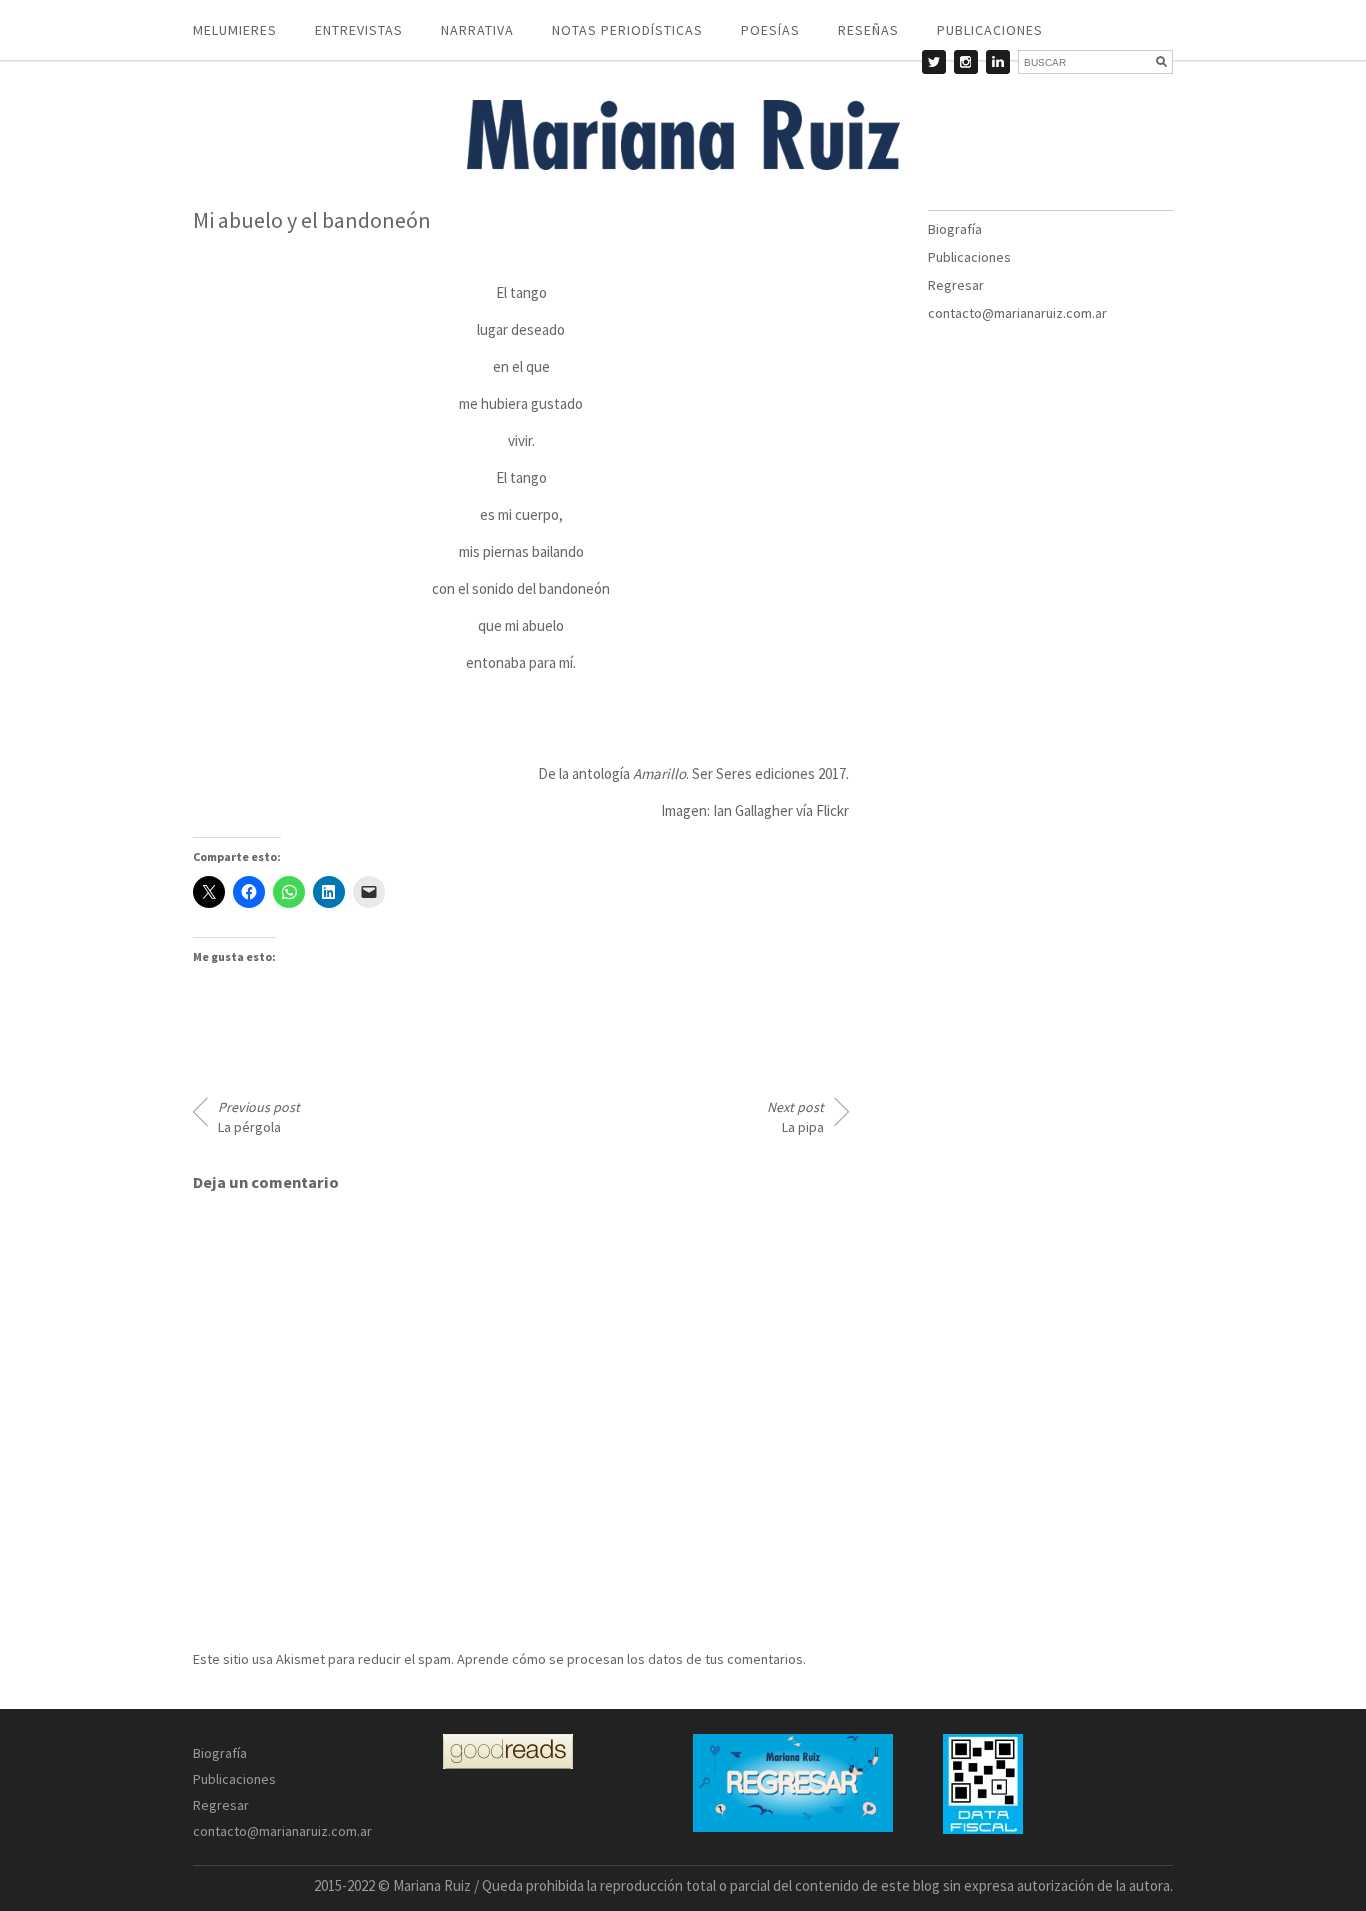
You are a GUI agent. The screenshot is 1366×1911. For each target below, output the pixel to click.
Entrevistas (359, 30)
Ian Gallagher (753, 810)
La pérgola (259, 1117)
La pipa (795, 1117)
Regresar (956, 285)
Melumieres (235, 30)
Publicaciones (990, 30)
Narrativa (477, 30)
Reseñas (868, 30)
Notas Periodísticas (627, 30)
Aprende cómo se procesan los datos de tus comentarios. (631, 1659)
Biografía (955, 229)
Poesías (770, 30)
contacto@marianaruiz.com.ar (1017, 313)
